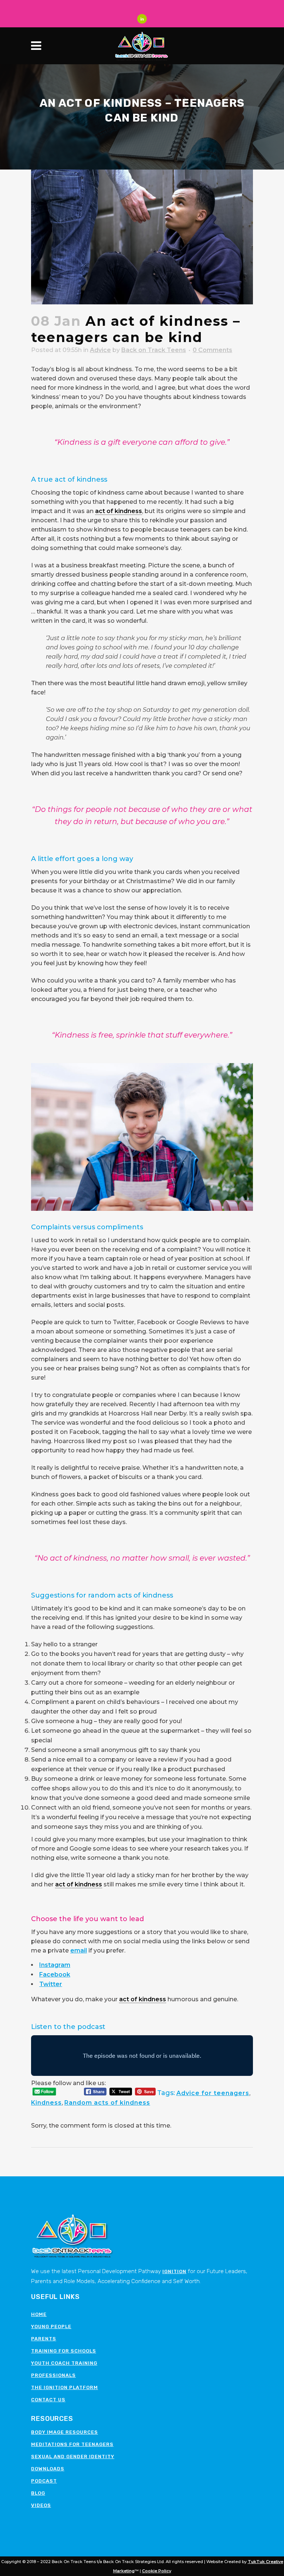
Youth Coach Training (64, 2363)
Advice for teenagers (213, 2093)
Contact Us (48, 2400)
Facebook (55, 1974)
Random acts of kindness (107, 2103)
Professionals (53, 2375)
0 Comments (212, 350)
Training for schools (64, 2351)
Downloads (48, 2469)
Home (39, 2314)
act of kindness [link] (119, 511)
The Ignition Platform (65, 2387)
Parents (44, 2339)
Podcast (44, 2481)
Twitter (51, 1984)
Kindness (46, 2103)
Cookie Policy (157, 2571)
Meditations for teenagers (72, 2444)
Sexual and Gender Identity (73, 2457)
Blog (38, 2493)
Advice (100, 350)
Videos (41, 2505)
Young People (51, 2326)
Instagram (55, 1965)
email (79, 1950)
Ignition (174, 2271)
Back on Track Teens (154, 350)
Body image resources (65, 2432)
